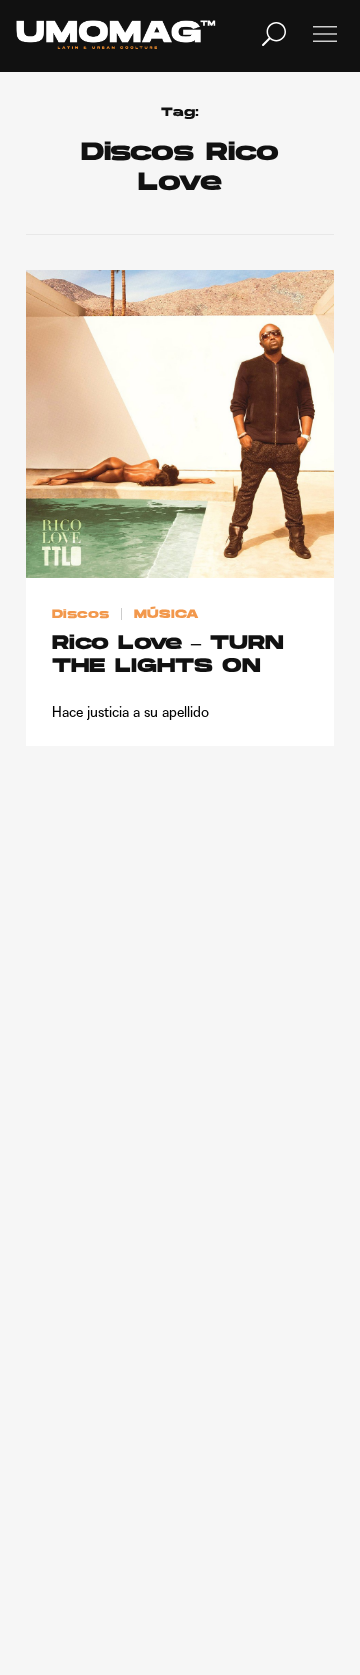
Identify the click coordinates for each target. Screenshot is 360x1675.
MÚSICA (166, 615)
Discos (80, 615)
